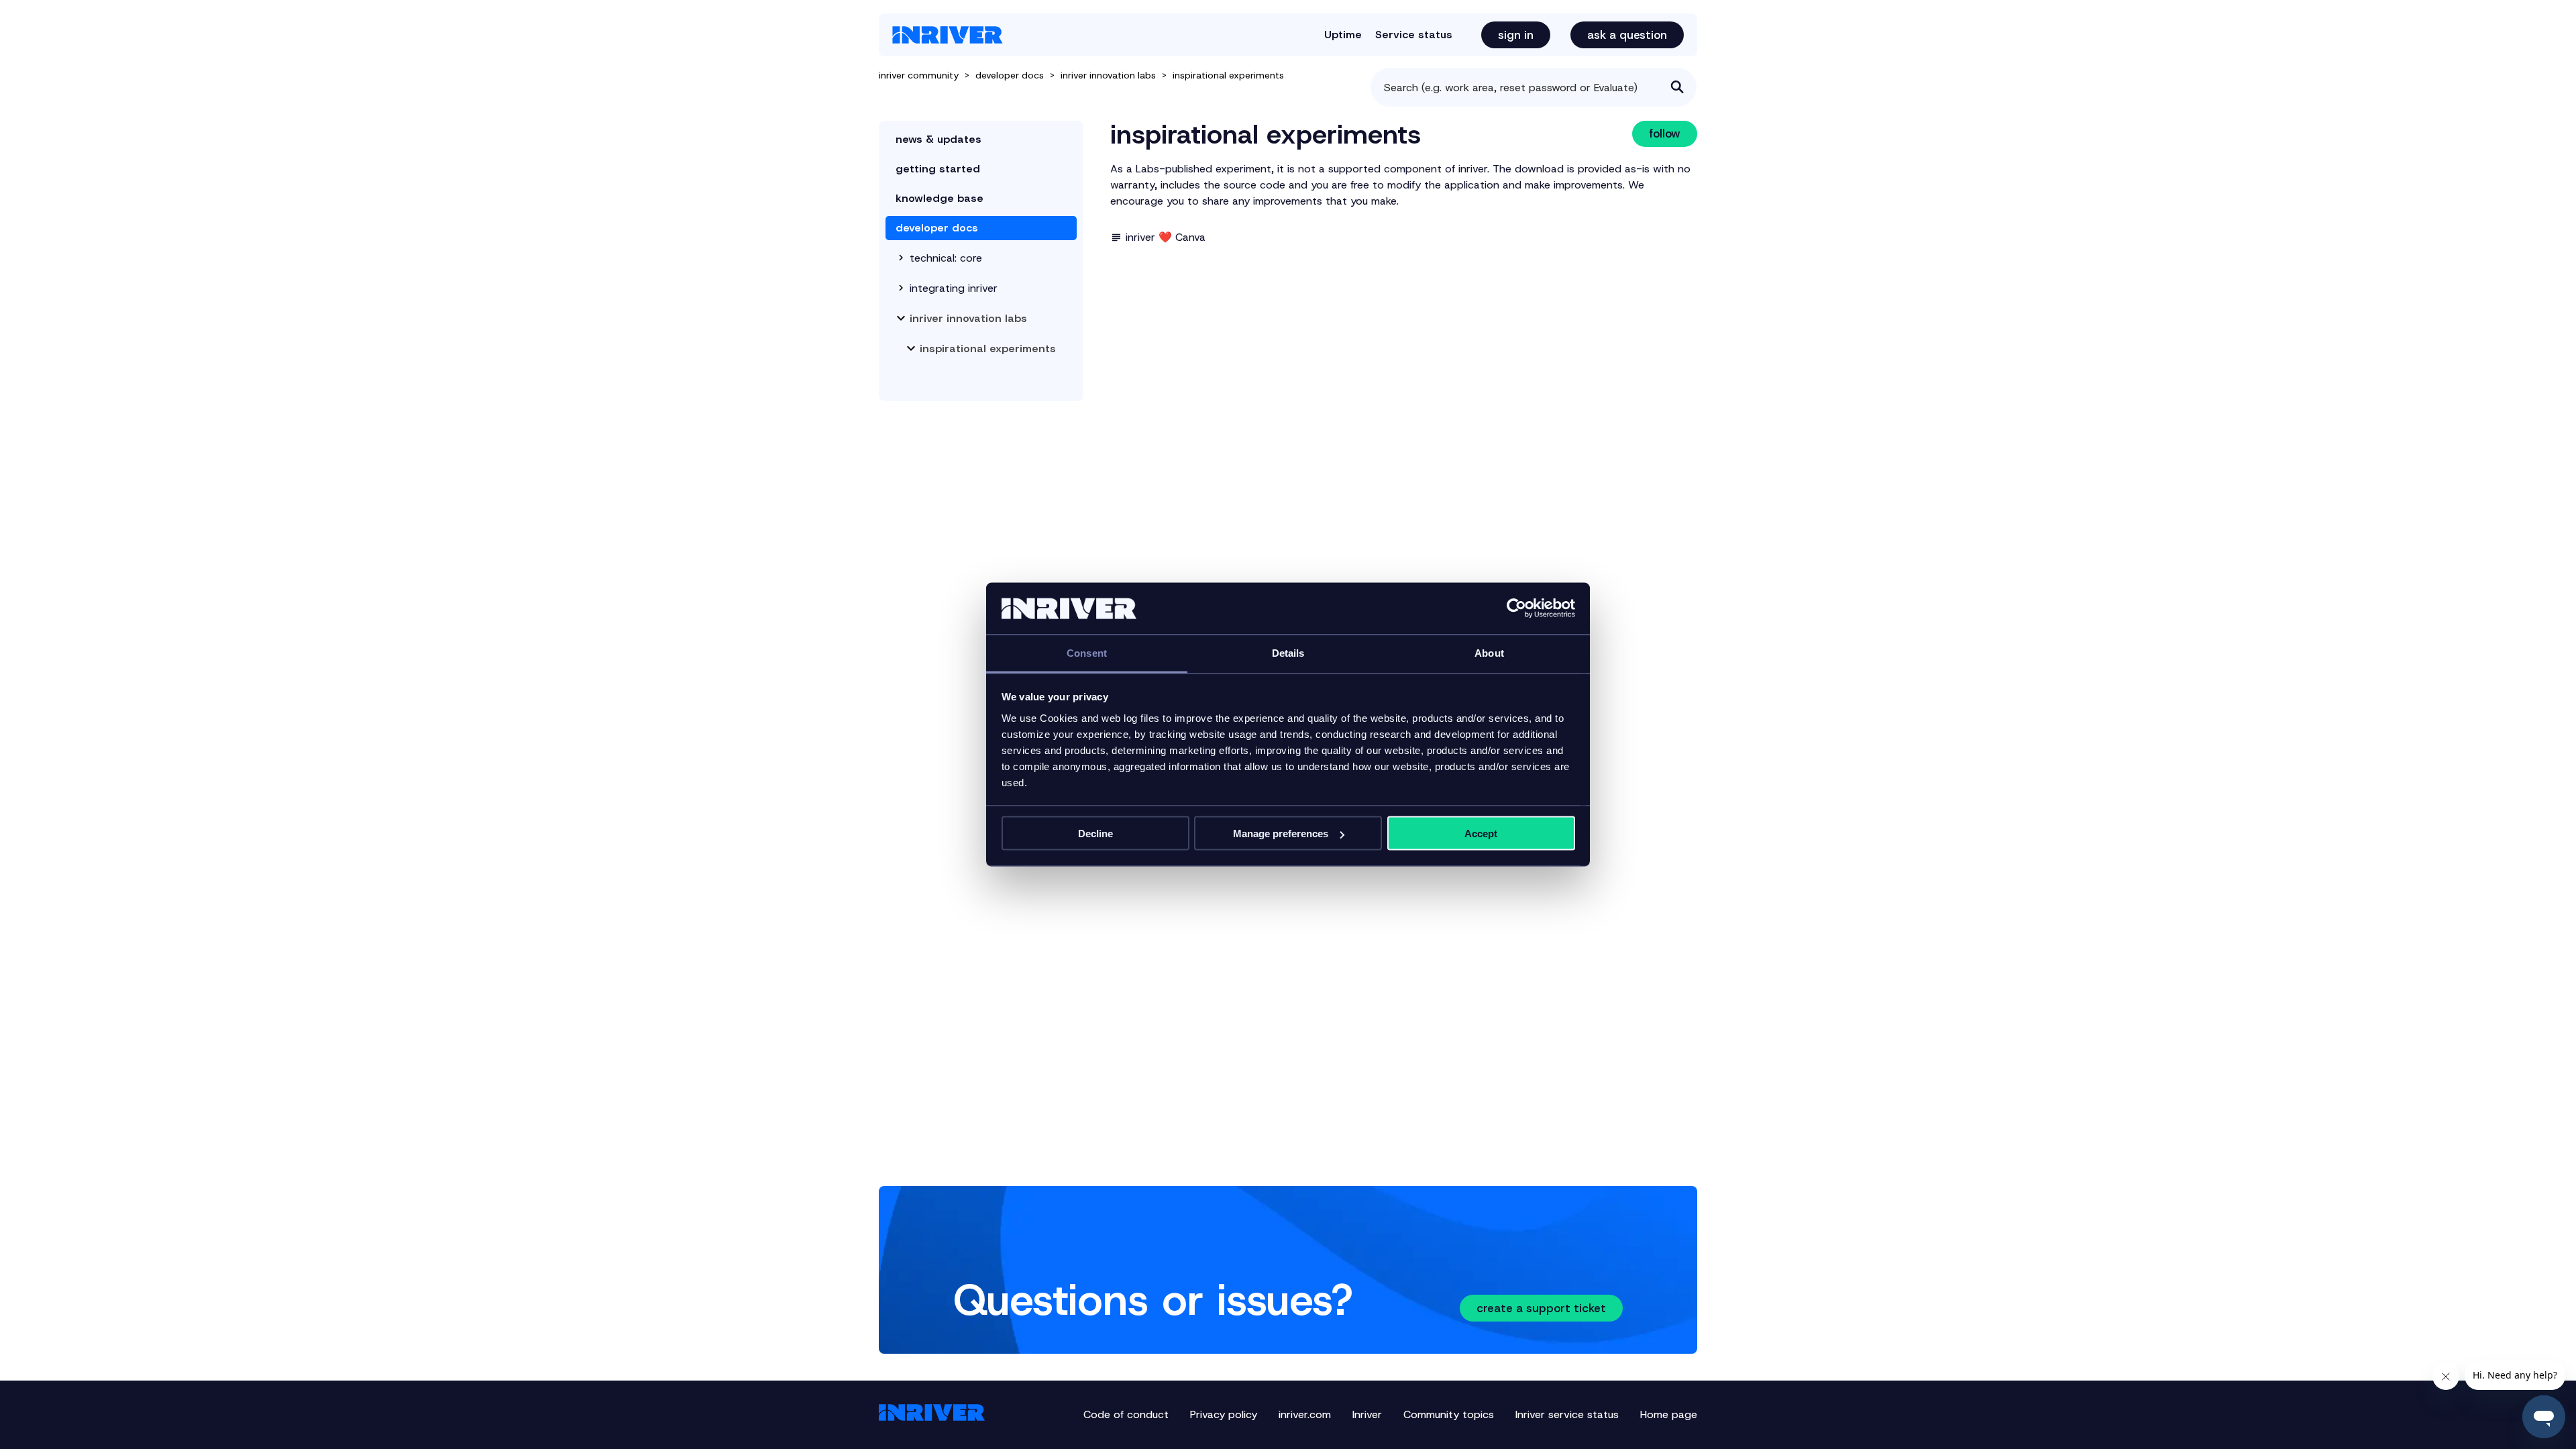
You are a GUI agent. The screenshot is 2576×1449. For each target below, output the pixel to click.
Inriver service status (1567, 1414)
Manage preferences (1281, 834)
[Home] (948, 35)
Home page (1669, 1414)
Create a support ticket (1541, 1308)
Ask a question (1627, 35)
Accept (1481, 834)
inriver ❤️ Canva (1166, 237)
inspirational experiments (1228, 75)
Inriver (1367, 1414)
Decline (1095, 834)
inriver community (919, 75)
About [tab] (1489, 652)
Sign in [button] (1516, 35)
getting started (938, 169)
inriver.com (1305, 1414)
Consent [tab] (1087, 652)
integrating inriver (954, 288)
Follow (1665, 133)
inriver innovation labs (1108, 75)
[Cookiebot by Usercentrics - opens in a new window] (1516, 608)
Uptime (1343, 35)
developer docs (1010, 75)
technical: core (946, 258)
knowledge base (940, 198)
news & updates (938, 139)
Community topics (1449, 1414)
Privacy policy (1224, 1414)
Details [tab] (1288, 652)
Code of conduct (1126, 1414)
